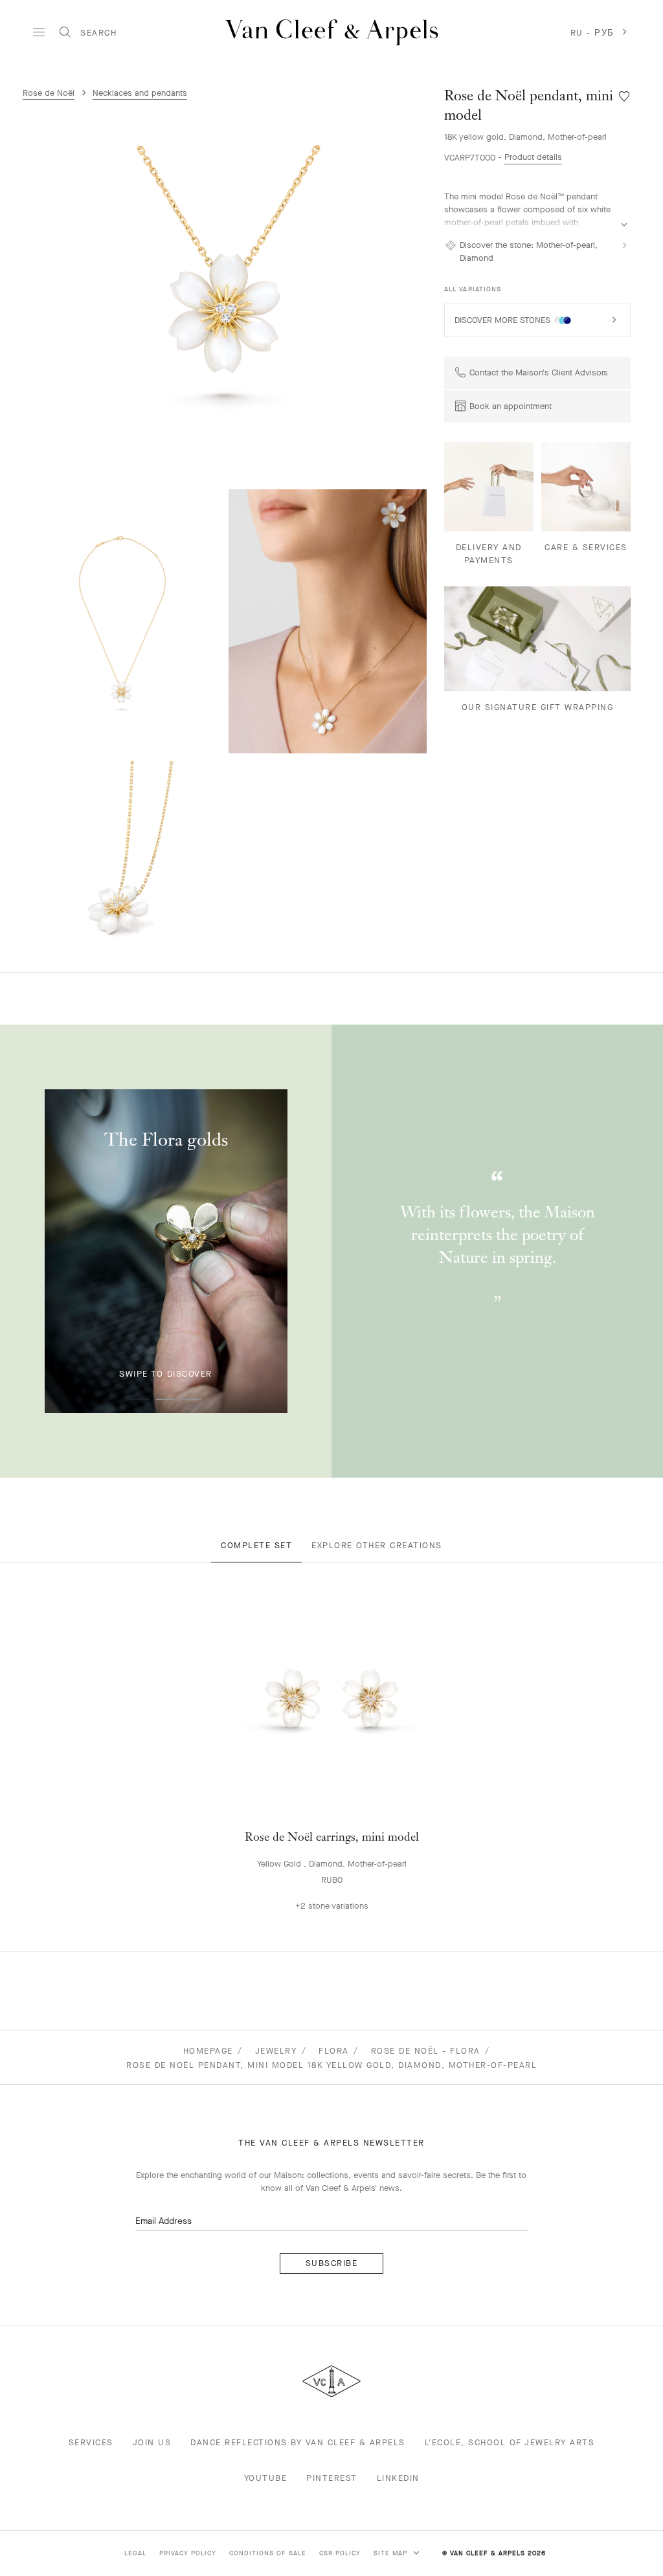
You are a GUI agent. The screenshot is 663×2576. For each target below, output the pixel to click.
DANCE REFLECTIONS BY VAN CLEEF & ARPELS (298, 2442)
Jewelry (276, 2051)
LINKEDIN (398, 2478)
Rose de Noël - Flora (426, 2051)
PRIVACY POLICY (188, 2553)
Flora (334, 2051)
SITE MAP (392, 2553)
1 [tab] (140, 1399)
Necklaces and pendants (140, 93)
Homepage (208, 2051)
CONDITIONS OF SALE (268, 2553)
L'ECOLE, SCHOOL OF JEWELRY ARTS (510, 2442)
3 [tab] (192, 1399)
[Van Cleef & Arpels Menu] (39, 32)
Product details (533, 157)
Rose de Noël (49, 93)
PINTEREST (332, 2478)
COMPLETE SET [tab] (256, 1545)
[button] (229, 289)
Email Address (163, 2221)
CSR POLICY (340, 2553)
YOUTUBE (266, 2478)
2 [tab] (166, 1399)
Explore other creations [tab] (377, 1545)
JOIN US (152, 2442)
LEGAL (135, 2553)
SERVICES (91, 2442)
